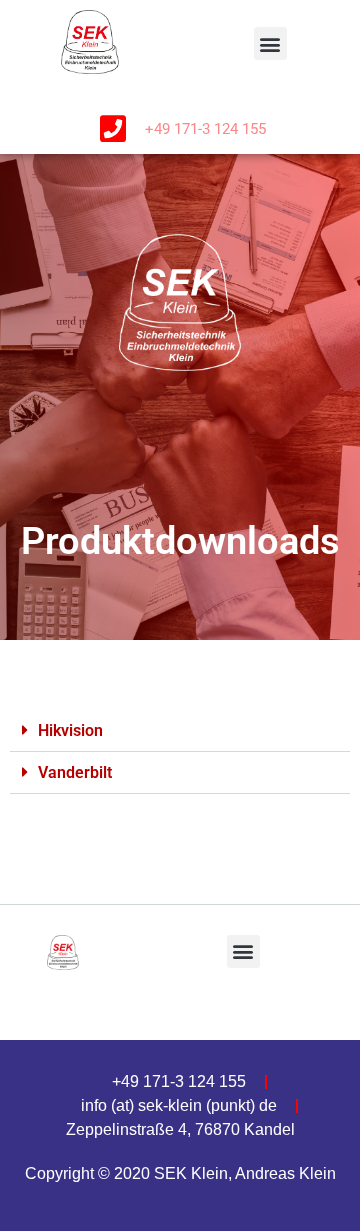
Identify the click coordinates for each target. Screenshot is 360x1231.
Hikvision (70, 730)
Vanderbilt (75, 772)
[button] (270, 43)
